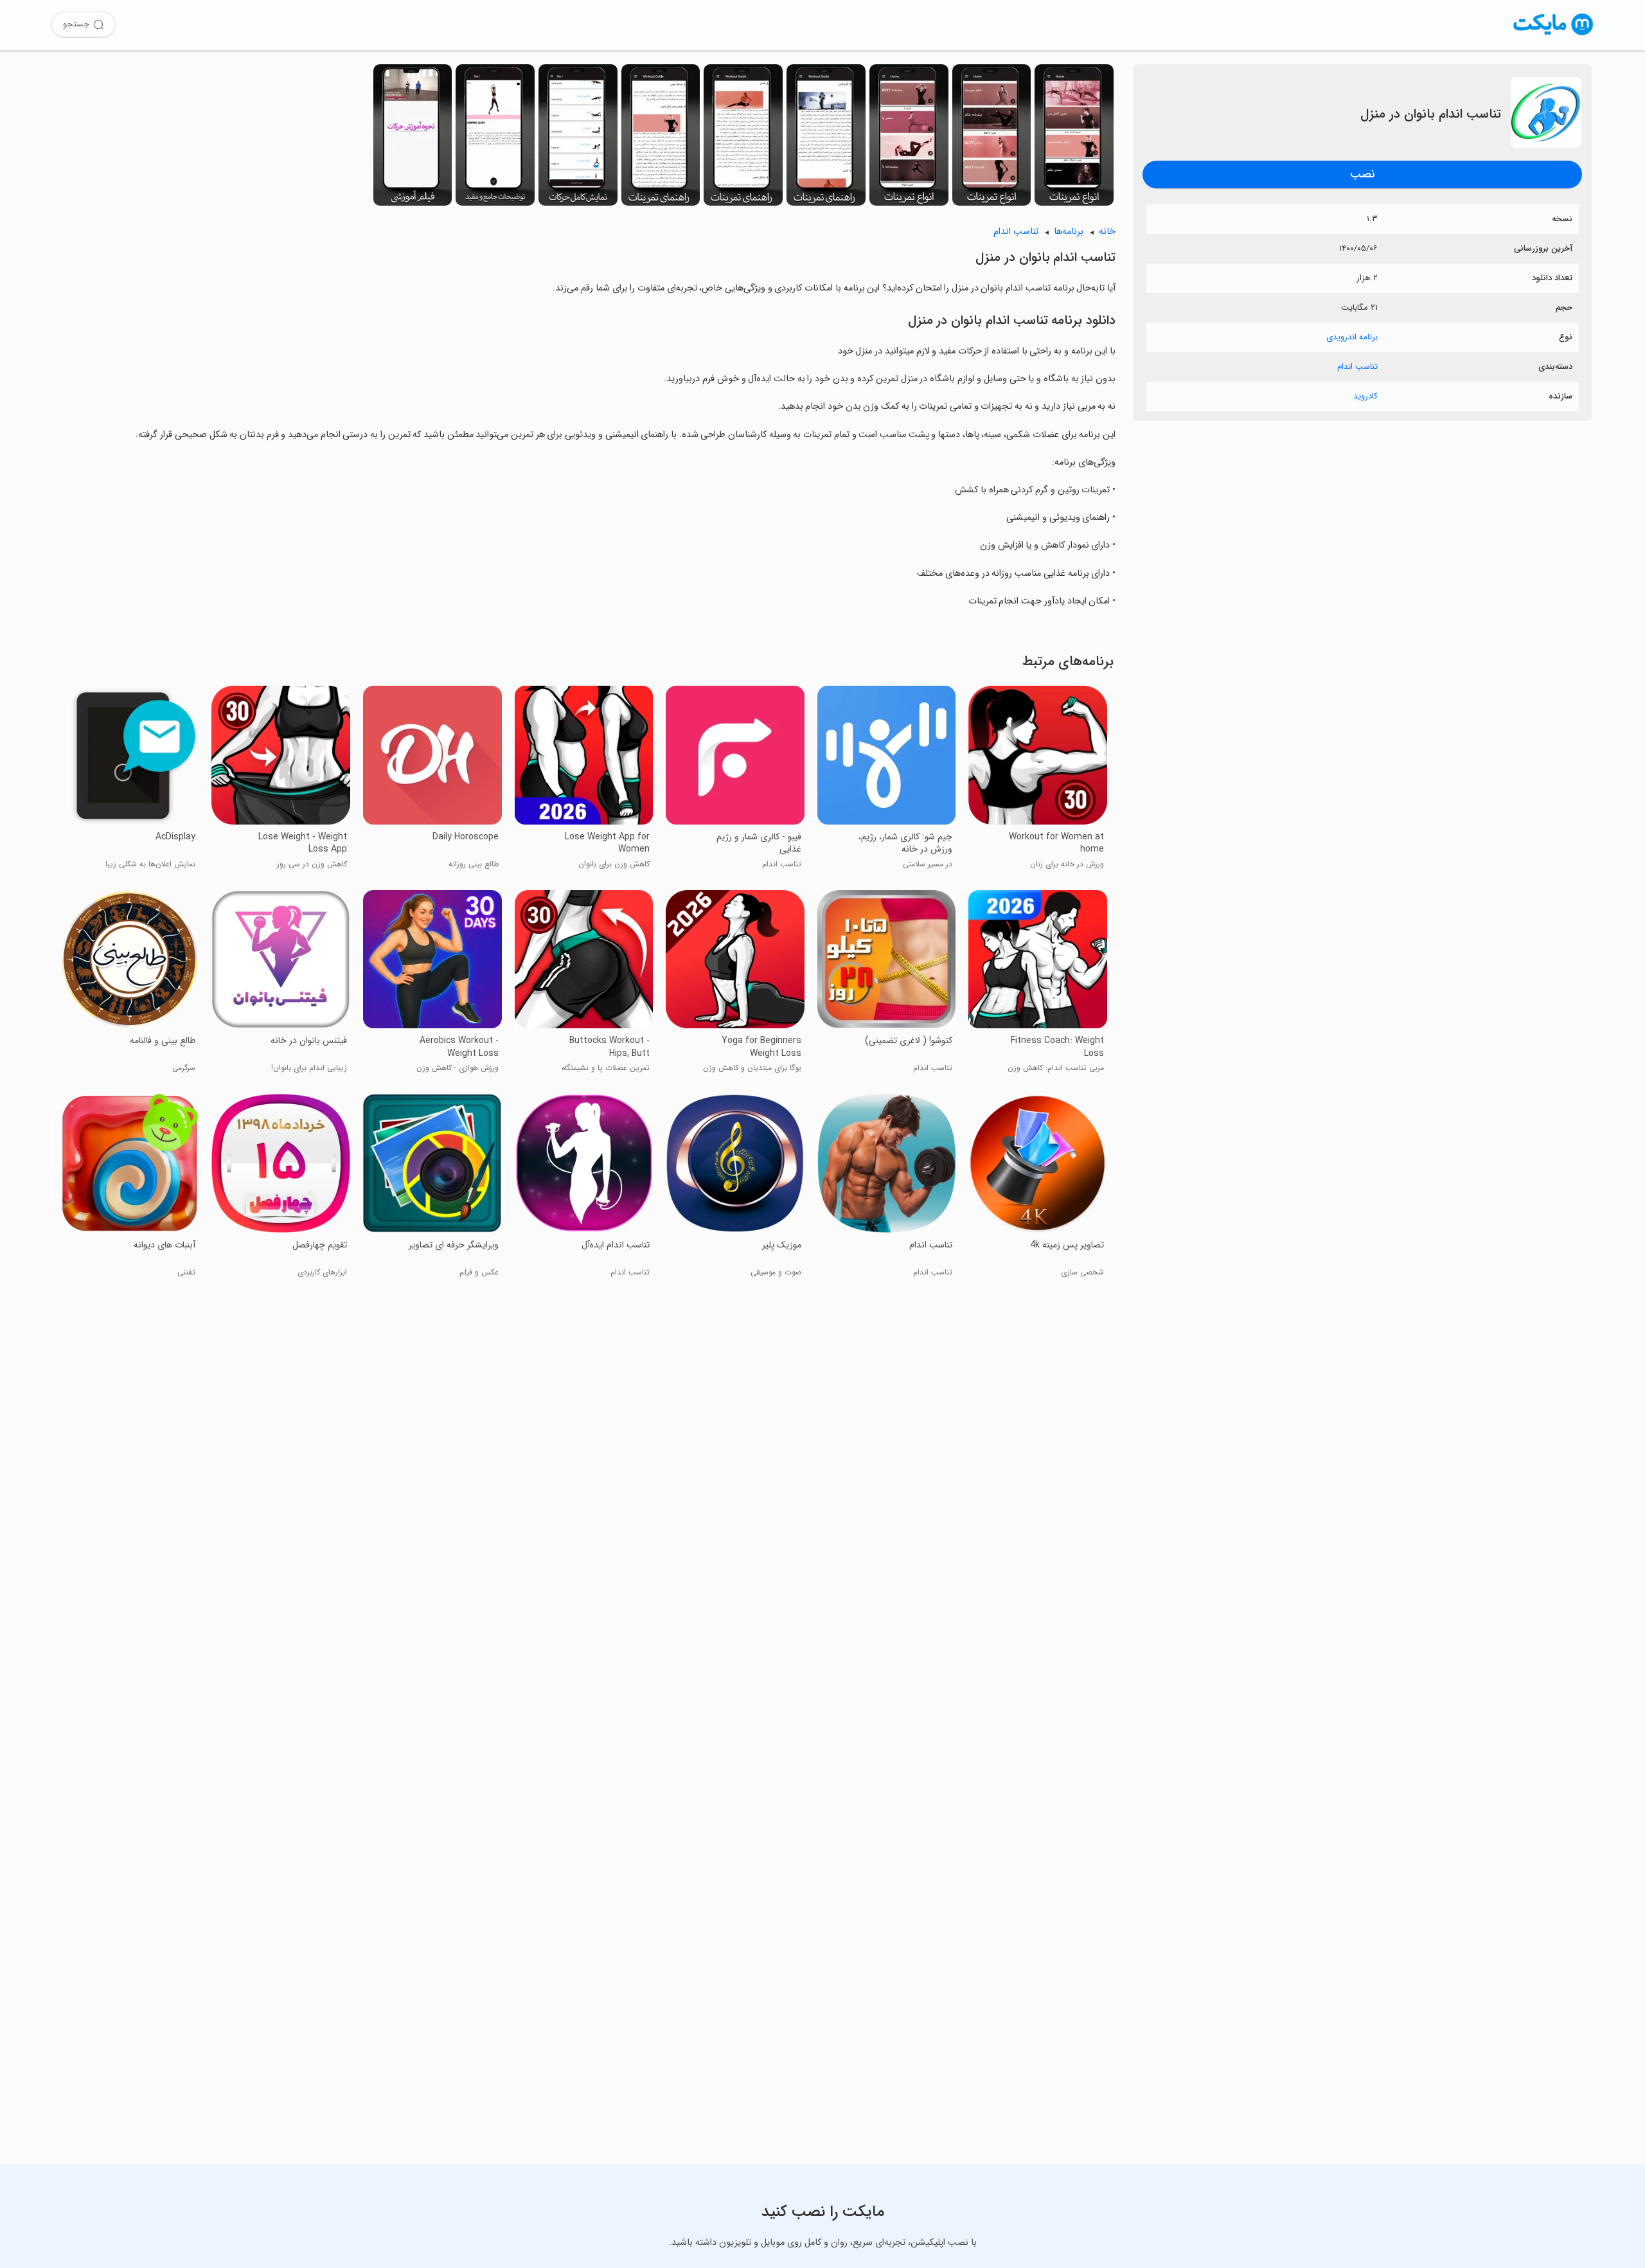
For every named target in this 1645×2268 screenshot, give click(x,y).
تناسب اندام (1357, 367)
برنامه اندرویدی (1352, 337)
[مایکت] (1553, 35)
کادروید (1365, 396)
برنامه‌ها (1069, 232)
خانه (1107, 232)
